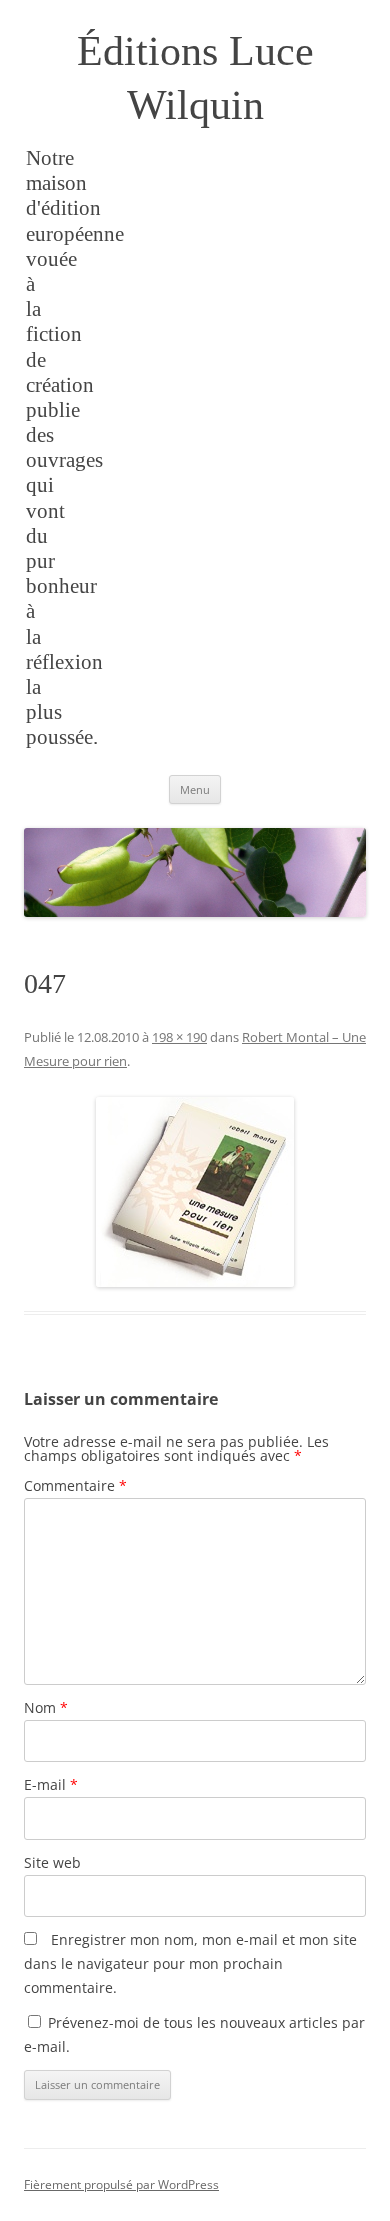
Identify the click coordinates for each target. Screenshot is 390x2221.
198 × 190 (179, 1037)
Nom (46, 1707)
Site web (52, 1862)
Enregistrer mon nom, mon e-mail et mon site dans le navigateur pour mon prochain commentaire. (190, 1963)
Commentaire (75, 1485)
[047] (195, 1192)
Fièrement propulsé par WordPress (121, 2184)
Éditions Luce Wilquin (195, 78)
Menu (195, 789)
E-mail (51, 1784)
